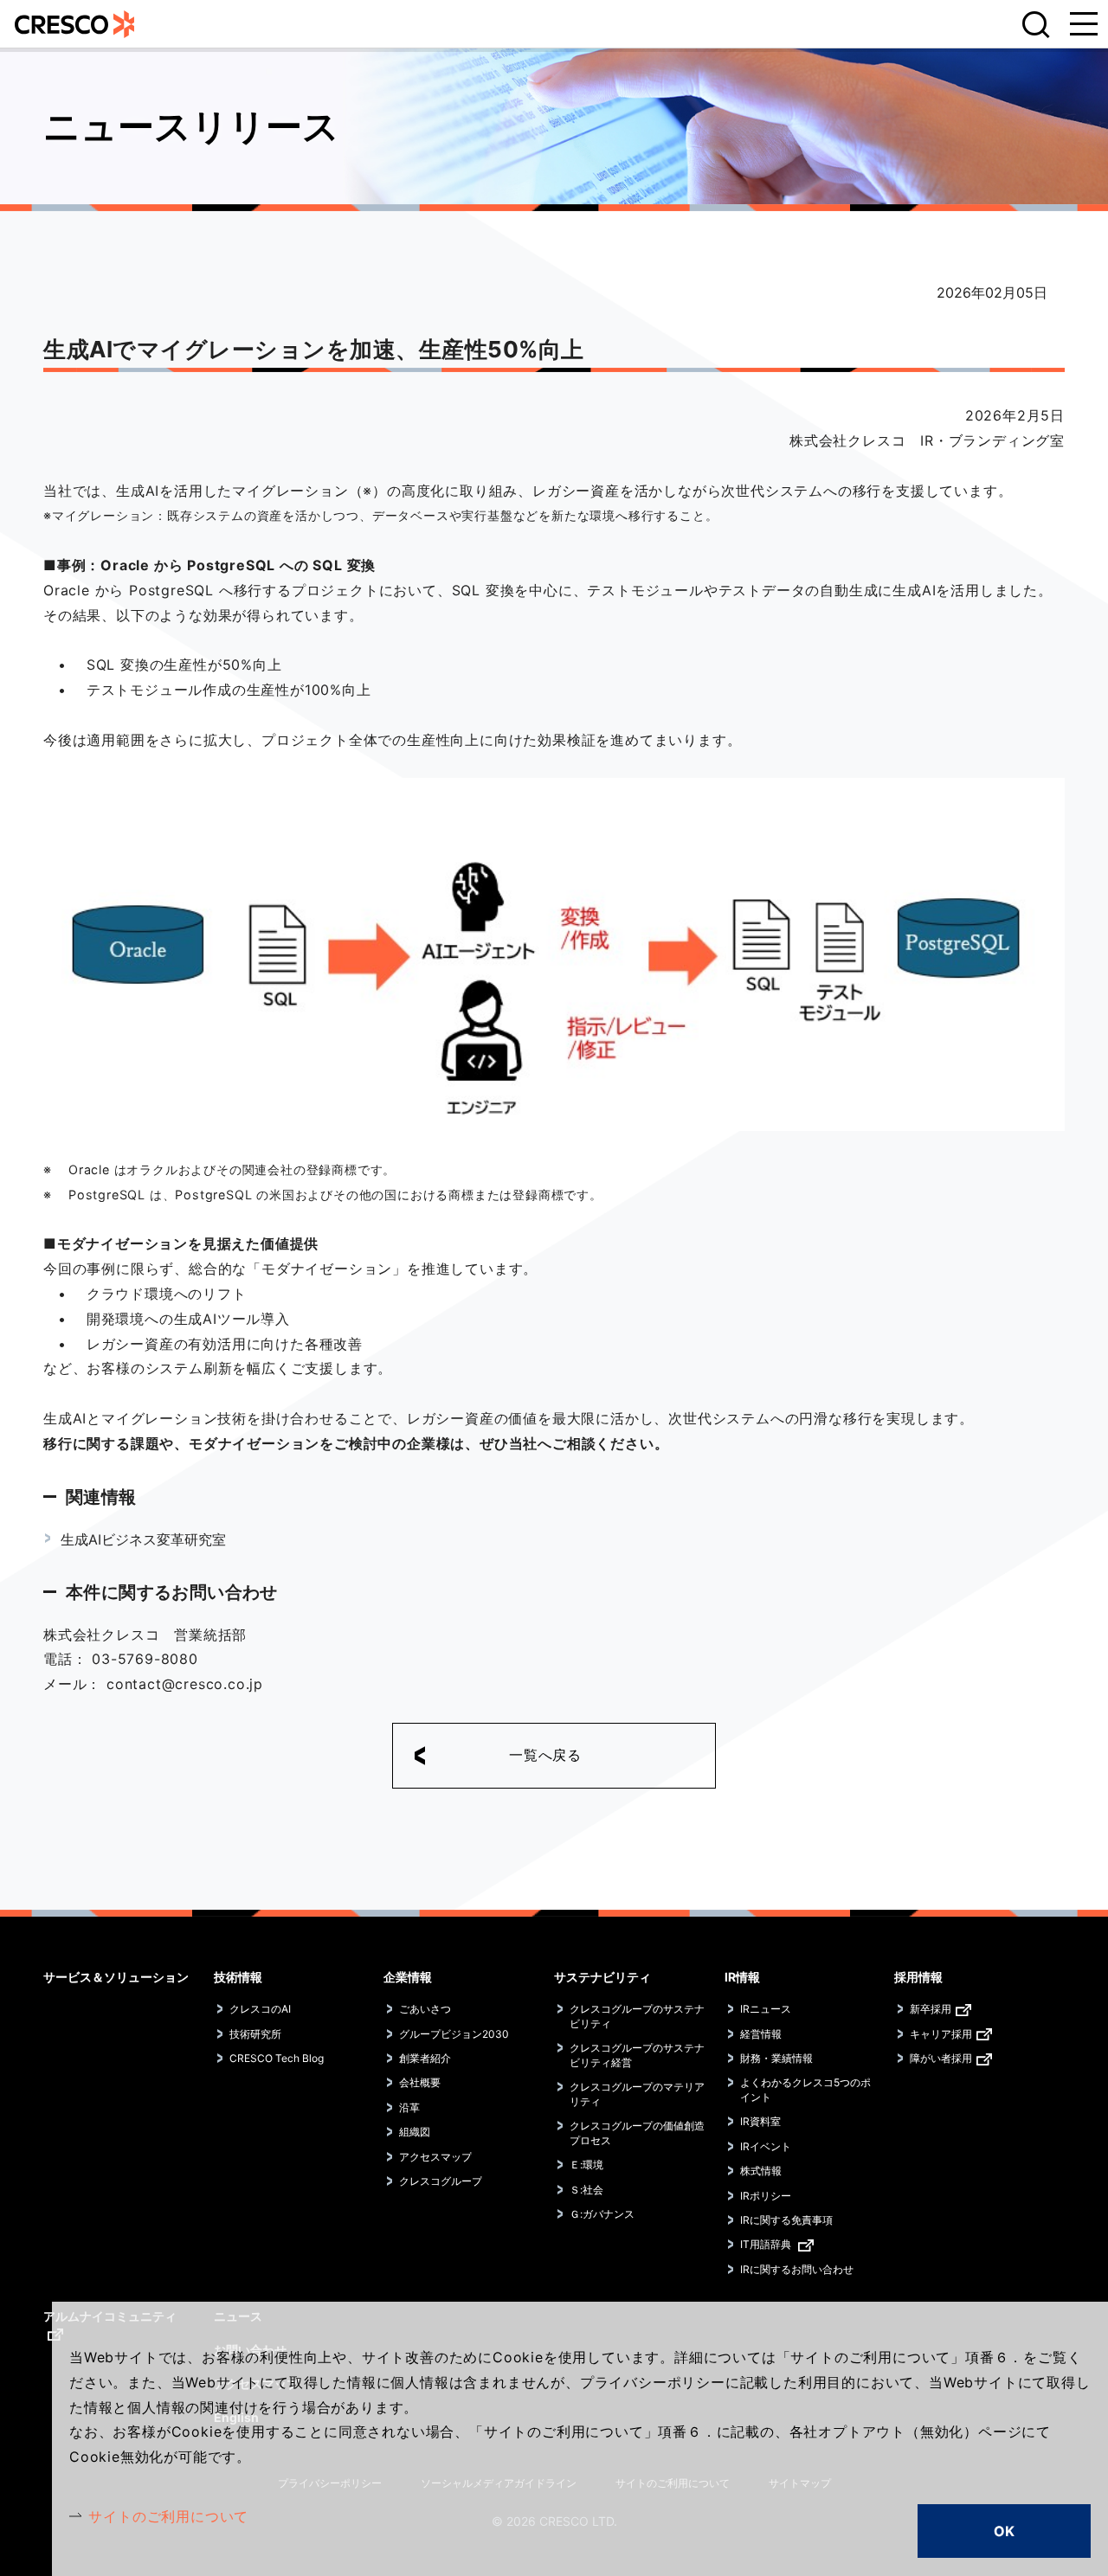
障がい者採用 (941, 2058)
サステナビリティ (602, 1977)
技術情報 (238, 1977)
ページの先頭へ (1073, 1957)
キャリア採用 (941, 2034)
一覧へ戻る (545, 1755)
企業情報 (408, 1977)
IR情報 (742, 1977)
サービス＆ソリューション (116, 1977)
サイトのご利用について (168, 2516)
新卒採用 (931, 2009)
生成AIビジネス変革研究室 (143, 1539)
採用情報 (918, 1977)
